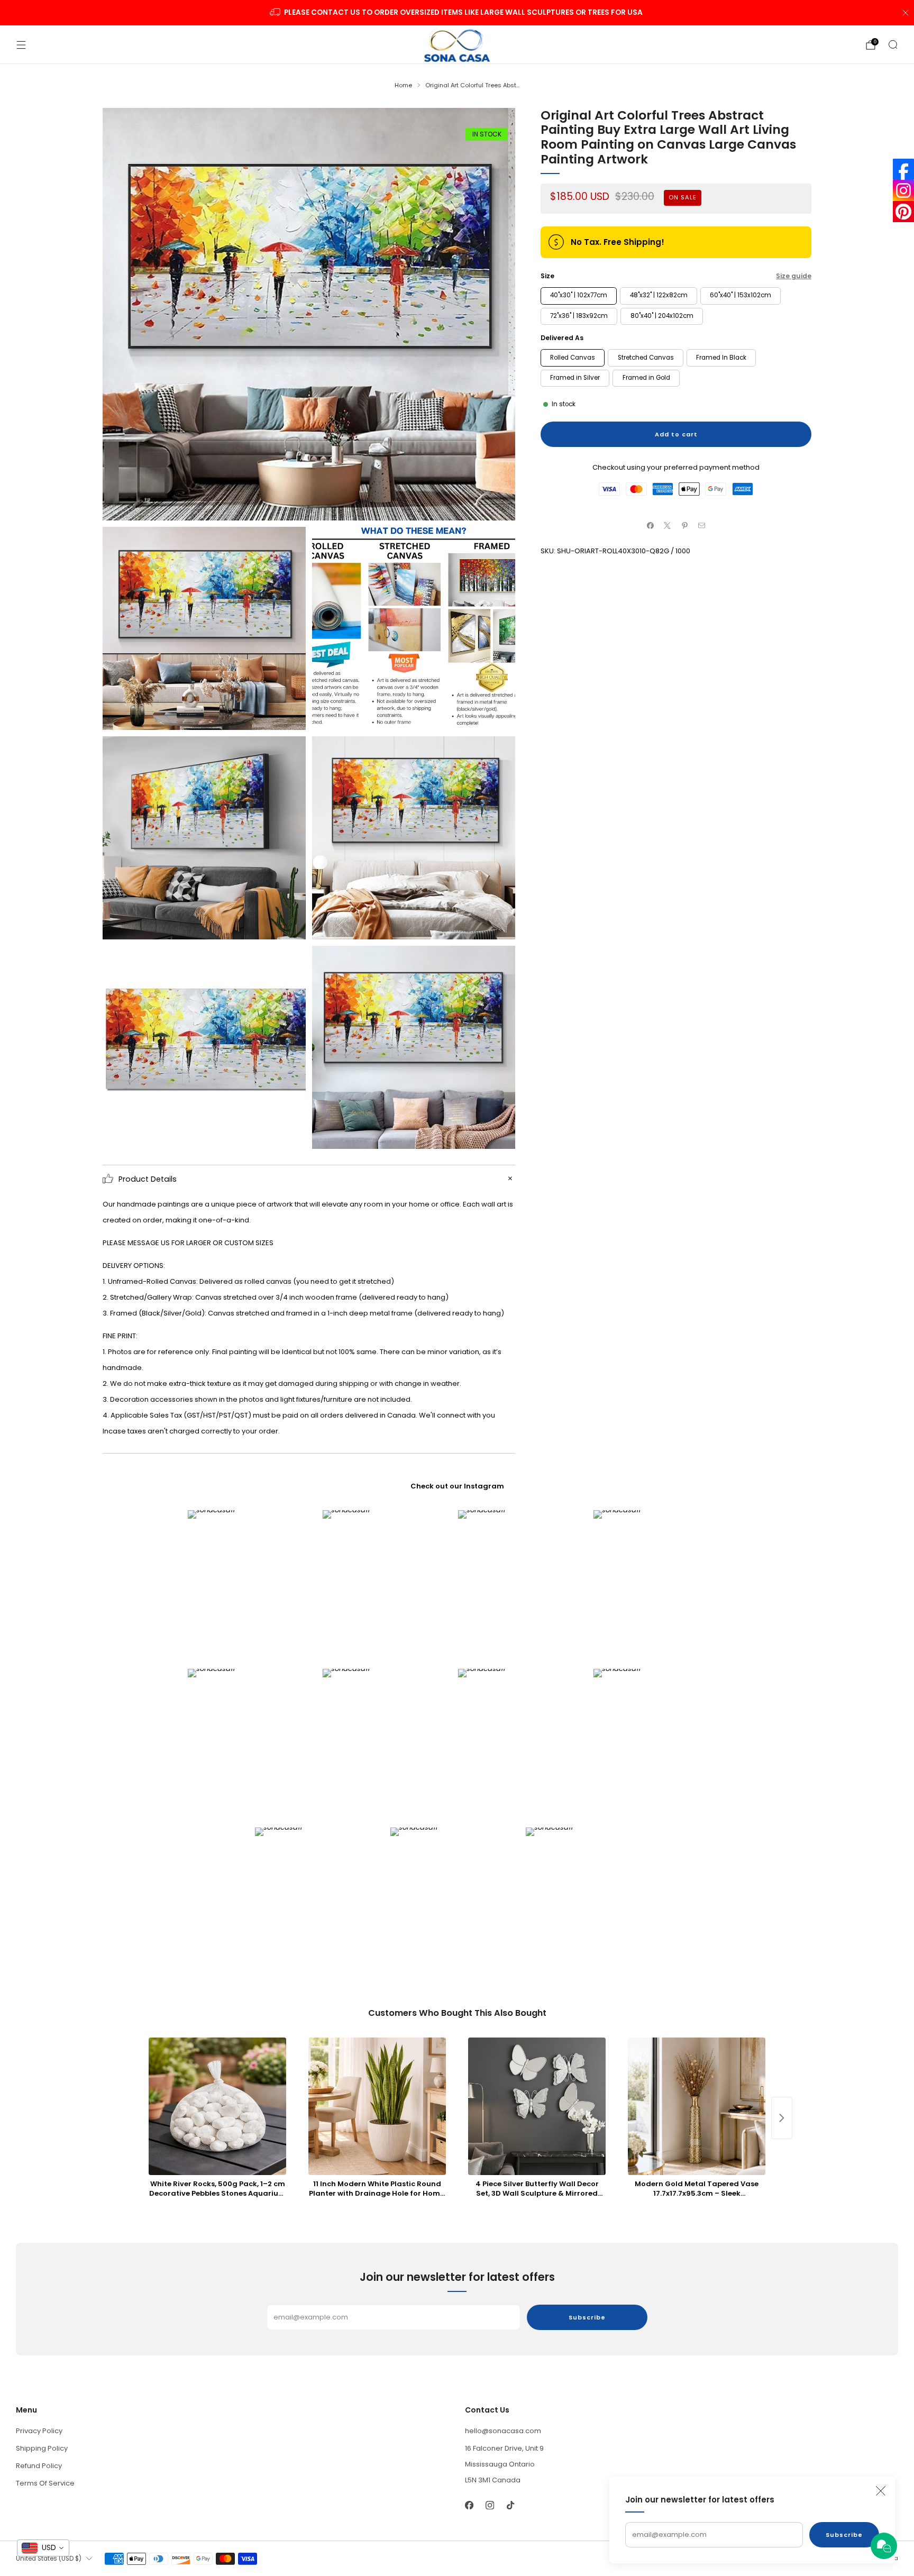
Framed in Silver (575, 378)
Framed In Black (721, 358)
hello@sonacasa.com (503, 2431)
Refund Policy (39, 2466)
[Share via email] (702, 525)
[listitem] (457, 13)
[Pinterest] (903, 212)
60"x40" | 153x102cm (741, 295)
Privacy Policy (39, 2431)
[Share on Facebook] (651, 525)
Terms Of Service (45, 2483)
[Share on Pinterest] (685, 525)
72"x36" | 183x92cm (579, 316)
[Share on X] (668, 525)
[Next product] (782, 2118)
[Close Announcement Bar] (906, 13)
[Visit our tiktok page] (510, 2505)
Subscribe (844, 2535)
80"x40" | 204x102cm (662, 316)
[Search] (893, 44)
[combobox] (43, 2548)
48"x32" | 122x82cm (659, 295)
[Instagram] (903, 190)
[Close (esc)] (881, 2491)
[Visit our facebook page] (469, 2505)
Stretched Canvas (646, 358)
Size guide (794, 276)
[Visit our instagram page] (490, 2505)
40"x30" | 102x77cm (579, 295)
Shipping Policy (42, 2448)
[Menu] (21, 45)
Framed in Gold (646, 378)
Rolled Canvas (573, 358)
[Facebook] (903, 169)
